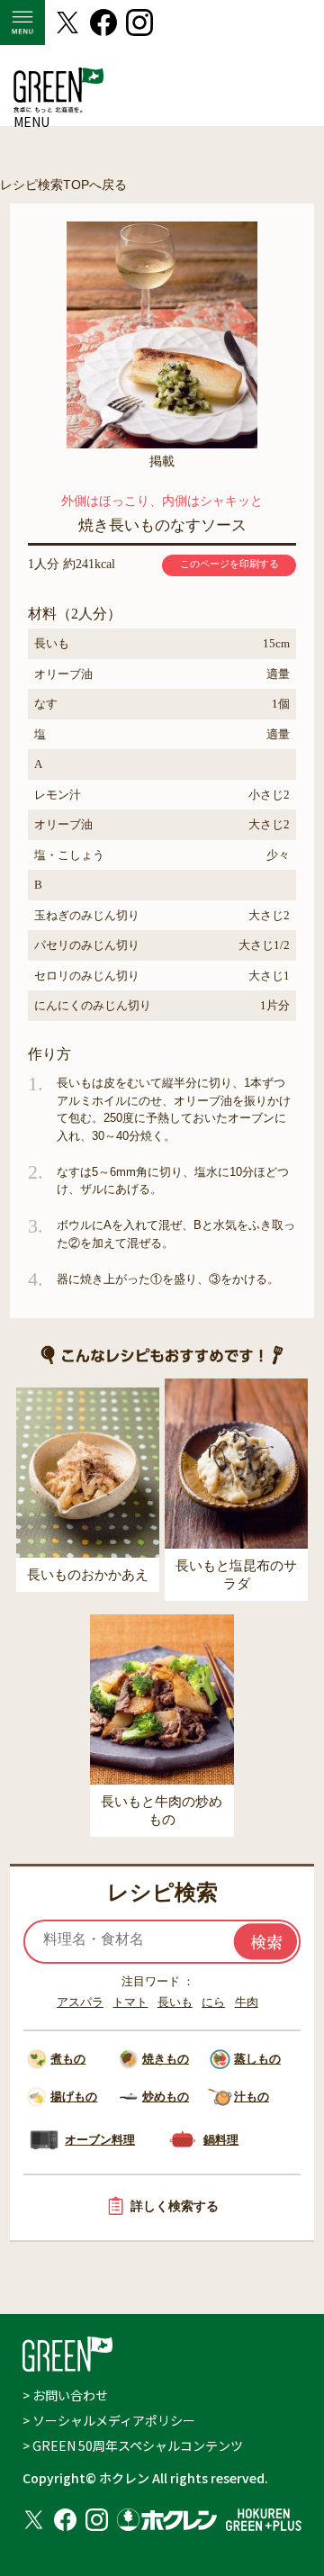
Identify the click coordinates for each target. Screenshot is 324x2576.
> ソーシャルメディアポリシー (109, 2420)
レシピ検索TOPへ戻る (63, 185)
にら (213, 2002)
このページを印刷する (229, 564)
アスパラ (80, 2002)
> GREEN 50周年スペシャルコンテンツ (133, 2445)
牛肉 (247, 2002)
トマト (130, 2002)
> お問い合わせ (65, 2395)
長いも (175, 2002)
